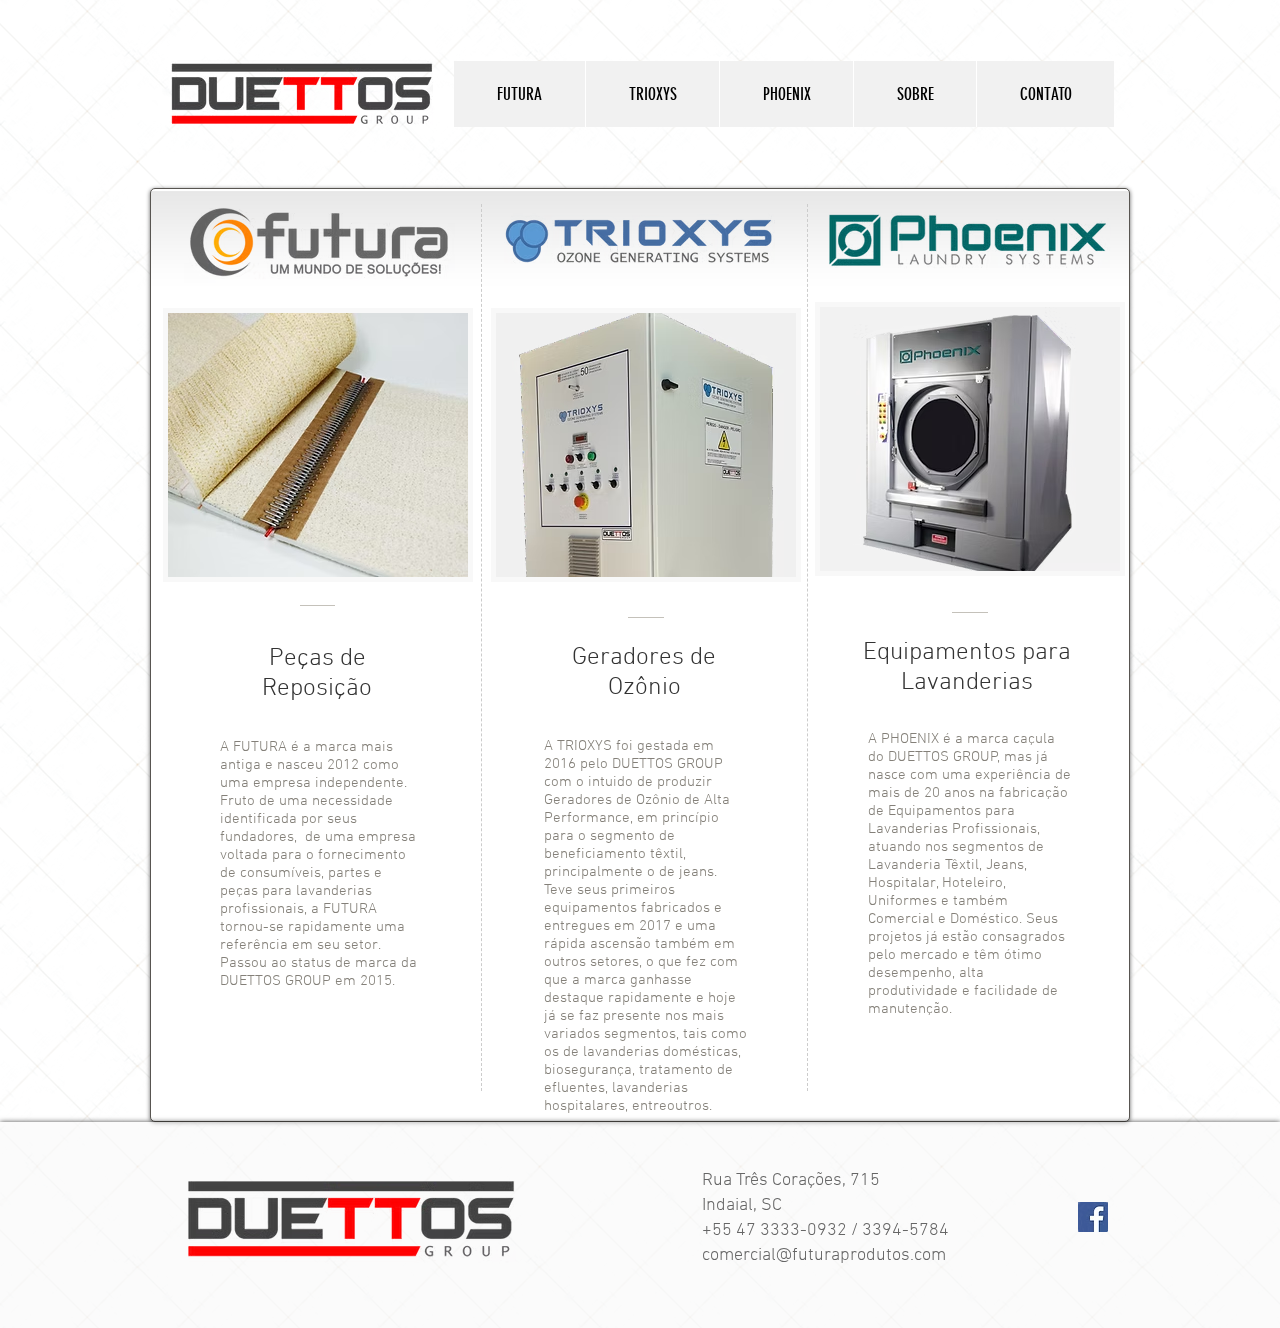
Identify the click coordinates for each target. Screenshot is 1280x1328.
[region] (318, 445)
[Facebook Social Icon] (1093, 1217)
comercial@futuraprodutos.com (824, 1255)
